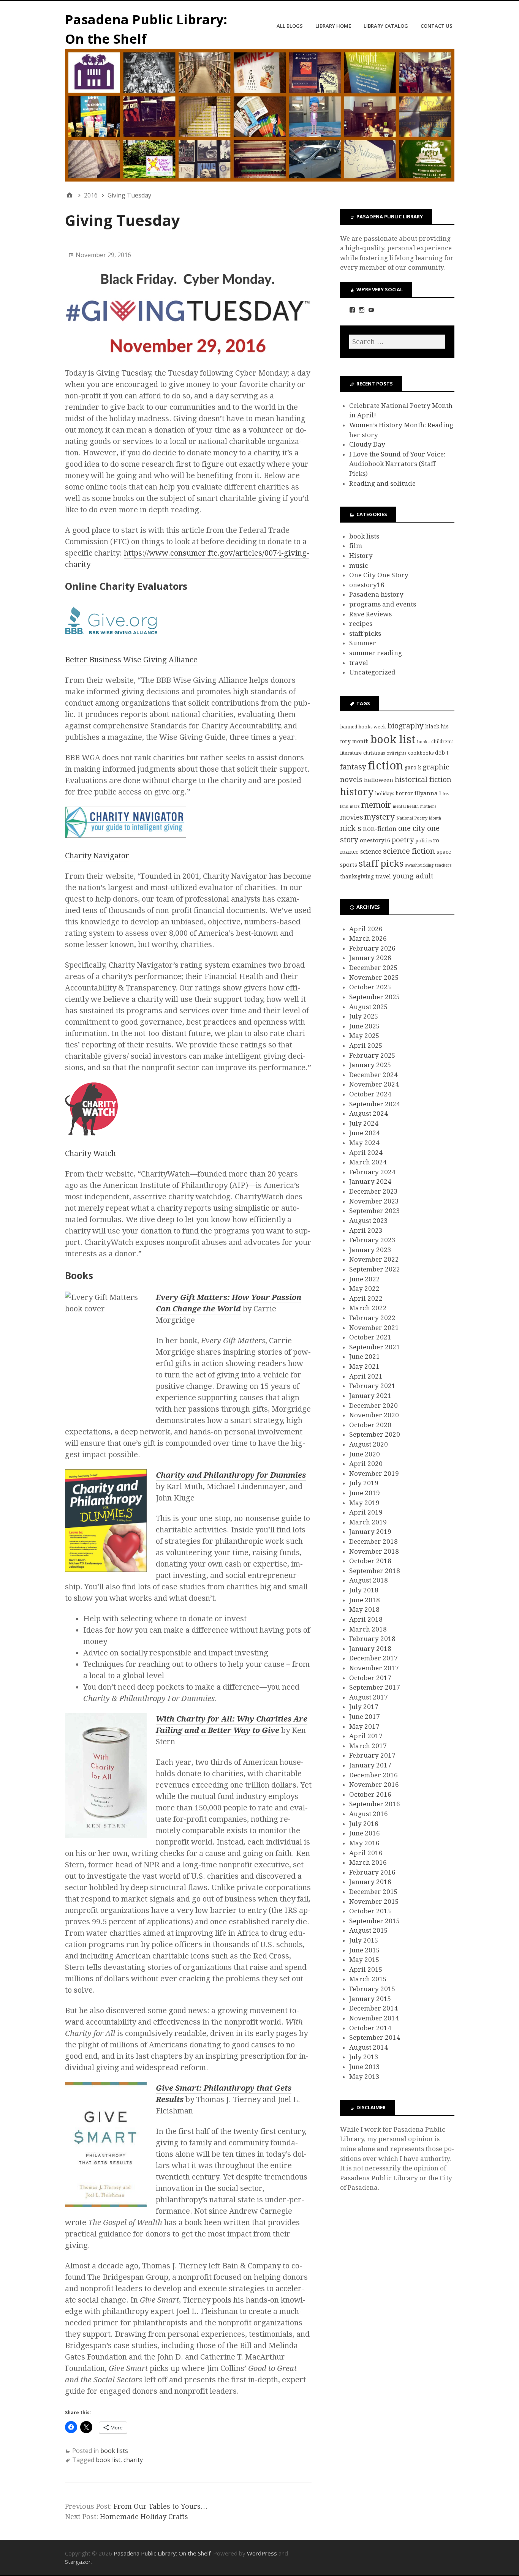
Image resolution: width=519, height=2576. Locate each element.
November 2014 (374, 2018)
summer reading (376, 653)
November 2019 (374, 1474)
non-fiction (380, 829)
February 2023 (372, 1240)
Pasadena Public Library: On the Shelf (162, 2553)
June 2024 (365, 1133)
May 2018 (364, 1609)
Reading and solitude (382, 483)
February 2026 (372, 948)
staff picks (365, 633)
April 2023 (366, 1230)
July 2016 (364, 1824)
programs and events (383, 604)
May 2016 (364, 1843)
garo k (413, 768)
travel (359, 663)
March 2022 (368, 1308)
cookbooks (421, 753)
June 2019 (365, 1493)
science (371, 852)
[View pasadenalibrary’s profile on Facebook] (352, 310)
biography (406, 726)
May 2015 (364, 1960)
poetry (403, 840)
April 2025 (366, 1046)
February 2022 (372, 1318)
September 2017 (375, 1687)
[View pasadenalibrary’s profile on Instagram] (362, 310)
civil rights (396, 753)
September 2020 (375, 1434)
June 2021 (365, 1357)
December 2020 (373, 1406)
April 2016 (366, 1853)
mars (355, 806)
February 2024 (372, 1172)
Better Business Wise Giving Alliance (131, 660)
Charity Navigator (97, 856)
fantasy (353, 767)
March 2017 (368, 1746)
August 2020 (369, 1444)
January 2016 (370, 1882)
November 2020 (374, 1415)
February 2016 (372, 1872)
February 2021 (372, 1386)
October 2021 (370, 1337)
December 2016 (373, 1775)
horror (404, 793)
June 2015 (365, 1950)
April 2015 (366, 1970)
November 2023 (374, 1201)
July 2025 (364, 1016)
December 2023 (373, 1191)
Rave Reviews (370, 614)
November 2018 (374, 1551)
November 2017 (374, 1668)
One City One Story (379, 575)
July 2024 (364, 1123)
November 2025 (374, 978)
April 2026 (366, 929)
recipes (361, 624)
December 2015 (373, 1892)
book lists (114, 2451)
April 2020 (366, 1464)
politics (423, 841)
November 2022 (374, 1259)
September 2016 (375, 1804)
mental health (406, 806)
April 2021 (366, 1376)
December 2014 (373, 2008)
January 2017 (370, 1765)
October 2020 (370, 1425)
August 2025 (369, 1007)
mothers (428, 806)
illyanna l (428, 793)
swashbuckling (419, 865)
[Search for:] (397, 342)
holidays (385, 794)
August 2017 (369, 1697)
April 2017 (366, 1736)
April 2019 (366, 1512)
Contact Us (437, 26)
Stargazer (78, 2562)
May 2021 (364, 1366)
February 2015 (372, 1989)
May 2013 (364, 2077)
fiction (385, 766)
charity (133, 2460)
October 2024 (370, 1094)
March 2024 (368, 1162)
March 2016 (368, 1862)
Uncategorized (372, 672)
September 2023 (375, 1211)
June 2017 (365, 1717)
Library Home (333, 26)
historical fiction (423, 780)
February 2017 (372, 1755)
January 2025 (370, 1065)
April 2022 (366, 1298)
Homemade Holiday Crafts (144, 2517)
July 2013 (364, 2057)
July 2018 (364, 1590)
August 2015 (369, 1930)
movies (351, 817)
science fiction (409, 851)
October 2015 (370, 1911)
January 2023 (370, 1250)
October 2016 (370, 1794)
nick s (351, 828)
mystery (380, 817)
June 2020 (365, 1454)
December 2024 (373, 1075)
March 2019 (368, 1522)
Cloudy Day (367, 444)
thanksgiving (357, 877)
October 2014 (370, 2028)
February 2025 (372, 1055)
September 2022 (375, 1269)
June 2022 (365, 1279)
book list (108, 2460)
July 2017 (364, 1707)
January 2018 (370, 1649)
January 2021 (370, 1396)
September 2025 (375, 997)
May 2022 (364, 1289)
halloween (379, 780)
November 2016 (374, 1785)
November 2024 (374, 1084)
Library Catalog (386, 26)
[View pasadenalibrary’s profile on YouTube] (371, 310)
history (357, 792)
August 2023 (369, 1221)
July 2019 (364, 1483)
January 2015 (370, 1999)
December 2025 (373, 968)
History (361, 556)
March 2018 (368, 1629)
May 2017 (364, 1726)
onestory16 (367, 585)
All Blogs (290, 26)
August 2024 (369, 1113)
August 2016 (369, 1814)
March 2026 (368, 938)
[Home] (70, 195)
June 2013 (365, 2067)
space (444, 852)
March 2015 (368, 1979)
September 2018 (375, 1571)
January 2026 (370, 958)
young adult (413, 876)
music (359, 565)
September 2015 (375, 1921)
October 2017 (370, 1678)
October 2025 (370, 987)
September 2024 (375, 1104)
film (356, 546)
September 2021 (375, 1347)
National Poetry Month (419, 818)
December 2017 (373, 1658)
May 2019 (364, 1503)
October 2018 (370, 1561)
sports (349, 865)
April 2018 (366, 1619)
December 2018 (373, 1541)
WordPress (262, 2553)
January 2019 (370, 1532)
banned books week (363, 727)
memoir (376, 805)
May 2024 (364, 1143)
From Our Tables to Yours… (161, 2506)
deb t (442, 753)
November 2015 (374, 1902)
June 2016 (365, 1833)
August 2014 (369, 2047)
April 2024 (366, 1153)
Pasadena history (376, 594)
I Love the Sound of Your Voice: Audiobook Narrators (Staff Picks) (397, 464)
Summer (363, 643)
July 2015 (364, 1940)
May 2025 (364, 1036)
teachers (443, 865)
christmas (374, 753)
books (423, 742)
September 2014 (375, 2037)
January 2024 (370, 1181)
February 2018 (372, 1639)
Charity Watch (90, 1153)
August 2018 (369, 1580)
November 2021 (374, 1328)
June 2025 (365, 1026)
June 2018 (365, 1600)
